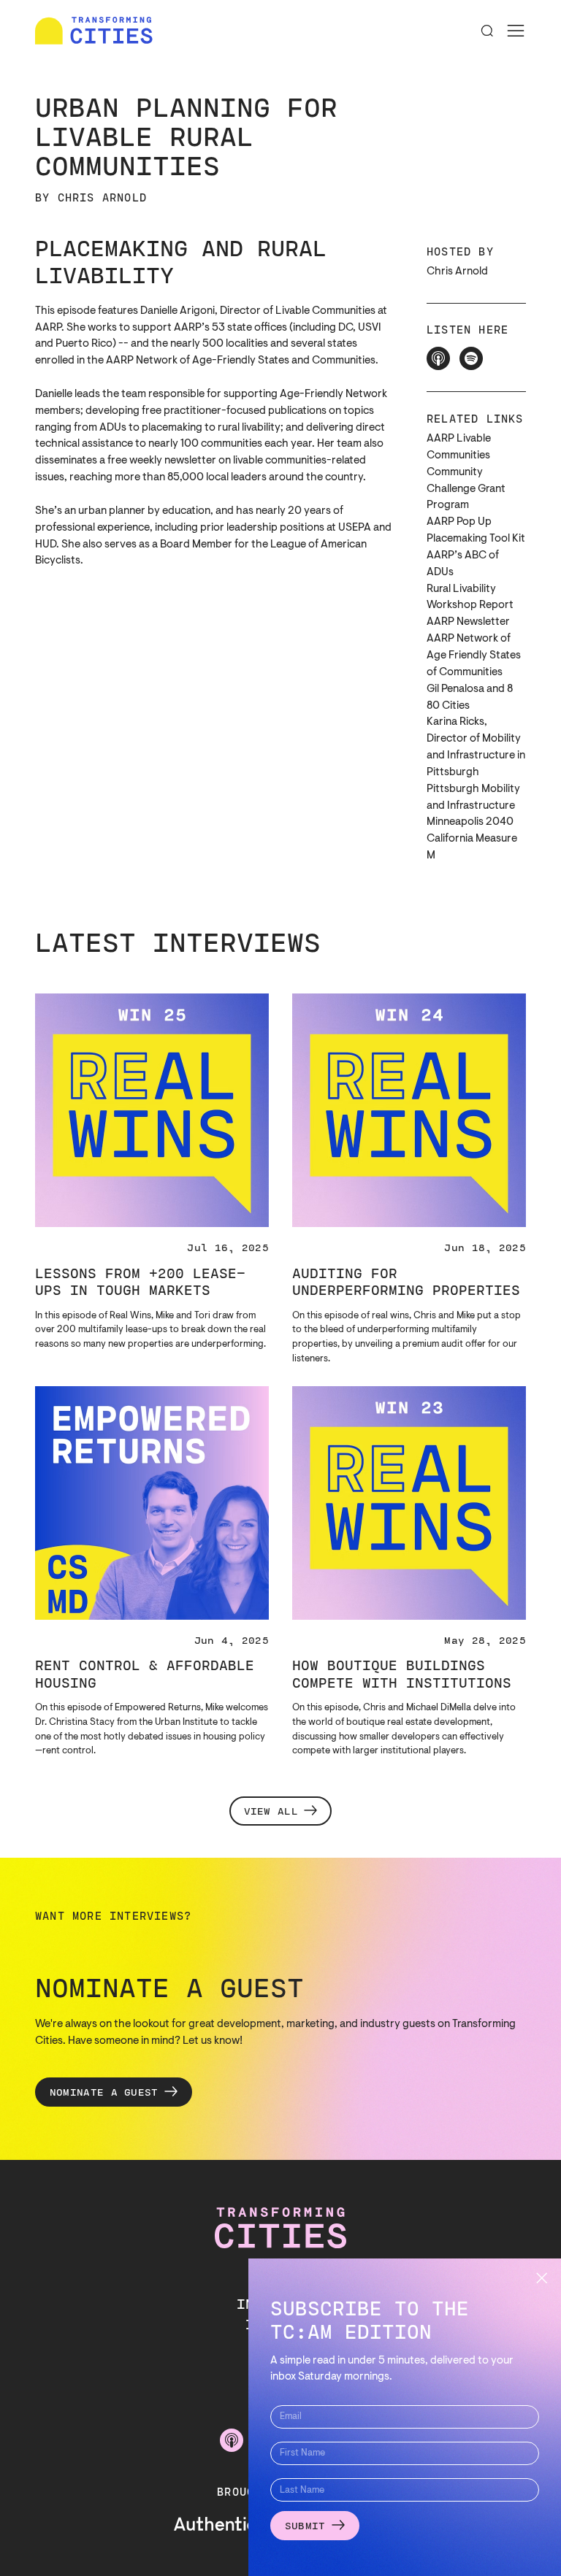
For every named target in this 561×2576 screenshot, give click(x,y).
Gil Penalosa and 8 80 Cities (470, 698)
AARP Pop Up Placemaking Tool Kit (476, 531)
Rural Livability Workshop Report (470, 598)
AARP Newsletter (468, 622)
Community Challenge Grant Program (466, 489)
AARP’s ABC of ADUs (463, 564)
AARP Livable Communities (459, 447)
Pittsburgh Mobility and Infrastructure (473, 798)
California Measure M (472, 847)
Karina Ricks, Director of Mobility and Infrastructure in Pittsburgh (476, 747)
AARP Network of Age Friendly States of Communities (474, 656)
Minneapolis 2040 (470, 822)
